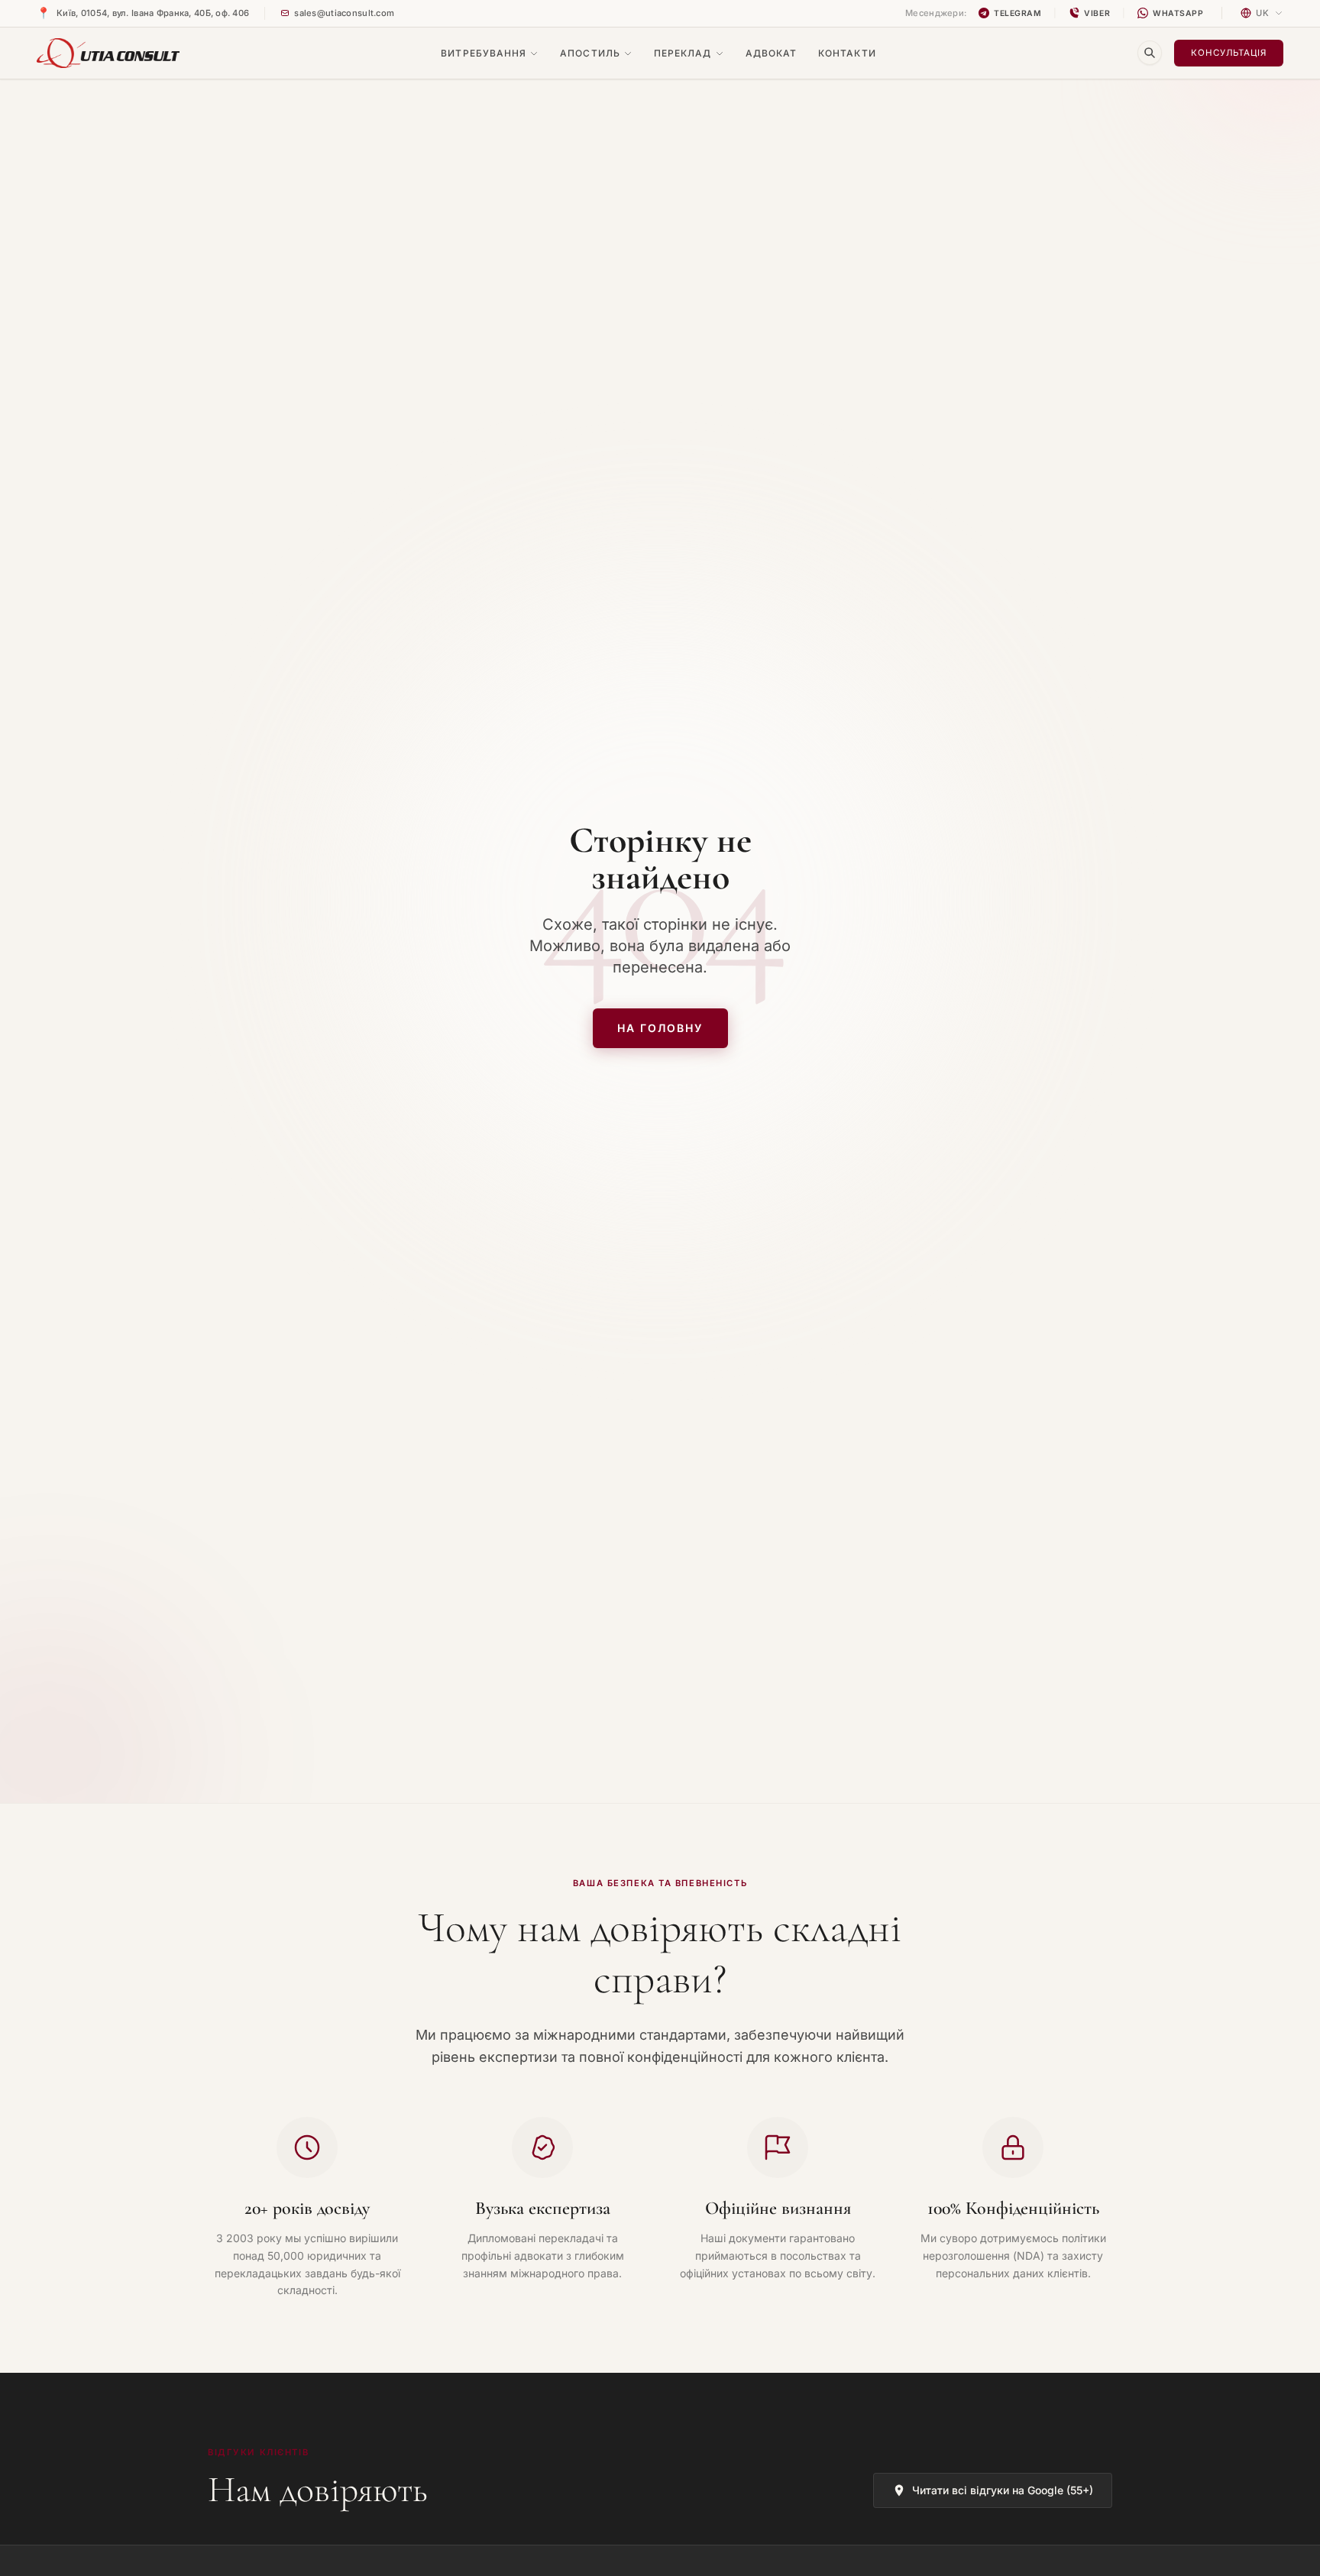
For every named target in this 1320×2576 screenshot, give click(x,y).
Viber (1097, 13)
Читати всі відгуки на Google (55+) (1003, 2490)
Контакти (847, 53)
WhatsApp (1178, 13)
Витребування (484, 53)
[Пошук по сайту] (1150, 53)
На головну (660, 1028)
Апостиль (590, 53)
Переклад (683, 53)
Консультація (1229, 53)
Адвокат (772, 53)
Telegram (1017, 13)
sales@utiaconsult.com (344, 13)
